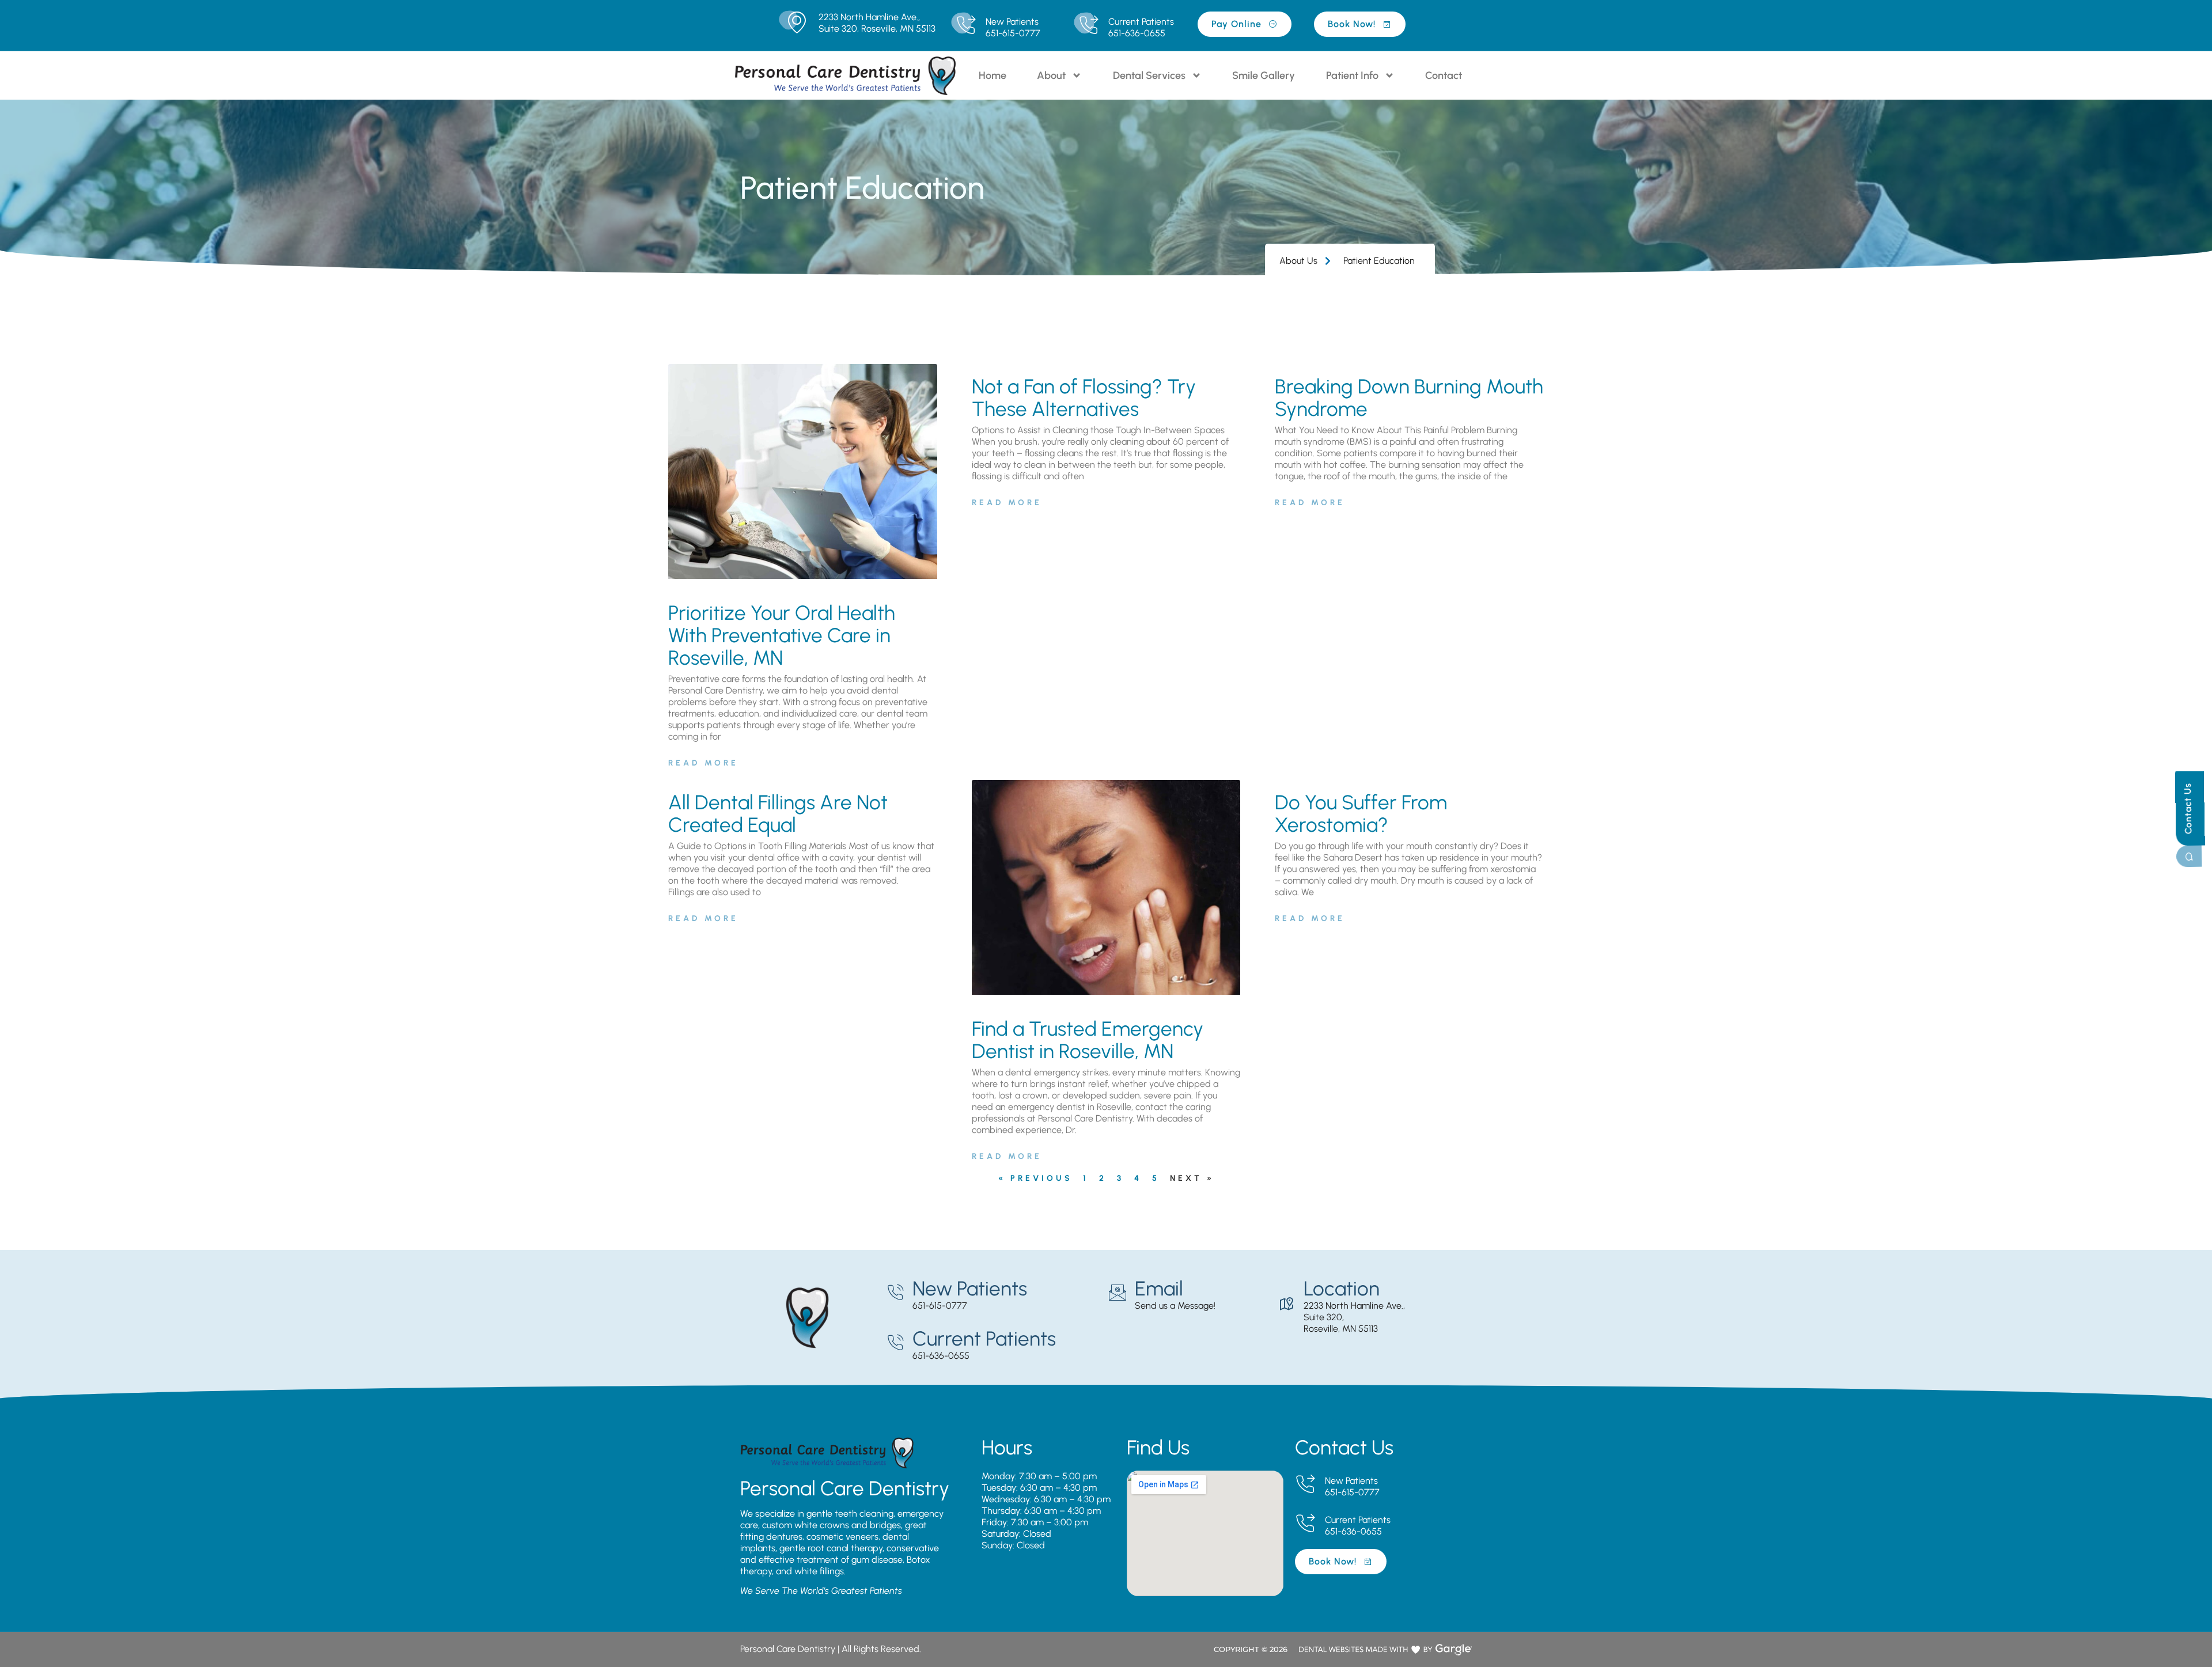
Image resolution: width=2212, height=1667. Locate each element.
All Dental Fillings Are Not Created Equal (778, 814)
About (1051, 75)
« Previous (1035, 1178)
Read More (703, 763)
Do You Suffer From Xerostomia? (1361, 814)
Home (993, 75)
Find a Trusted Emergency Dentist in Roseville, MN (1088, 1040)
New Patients (1012, 22)
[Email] (1118, 1293)
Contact (1444, 75)
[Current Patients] (1088, 26)
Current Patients (1141, 22)
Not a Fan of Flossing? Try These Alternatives (1084, 398)
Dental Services (1149, 75)
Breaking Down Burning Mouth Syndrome (1409, 398)
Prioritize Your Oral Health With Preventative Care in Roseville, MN (782, 635)
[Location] (1286, 1304)
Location (1342, 1289)
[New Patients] (966, 26)
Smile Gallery (1264, 75)
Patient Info (1352, 75)
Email (1159, 1289)
